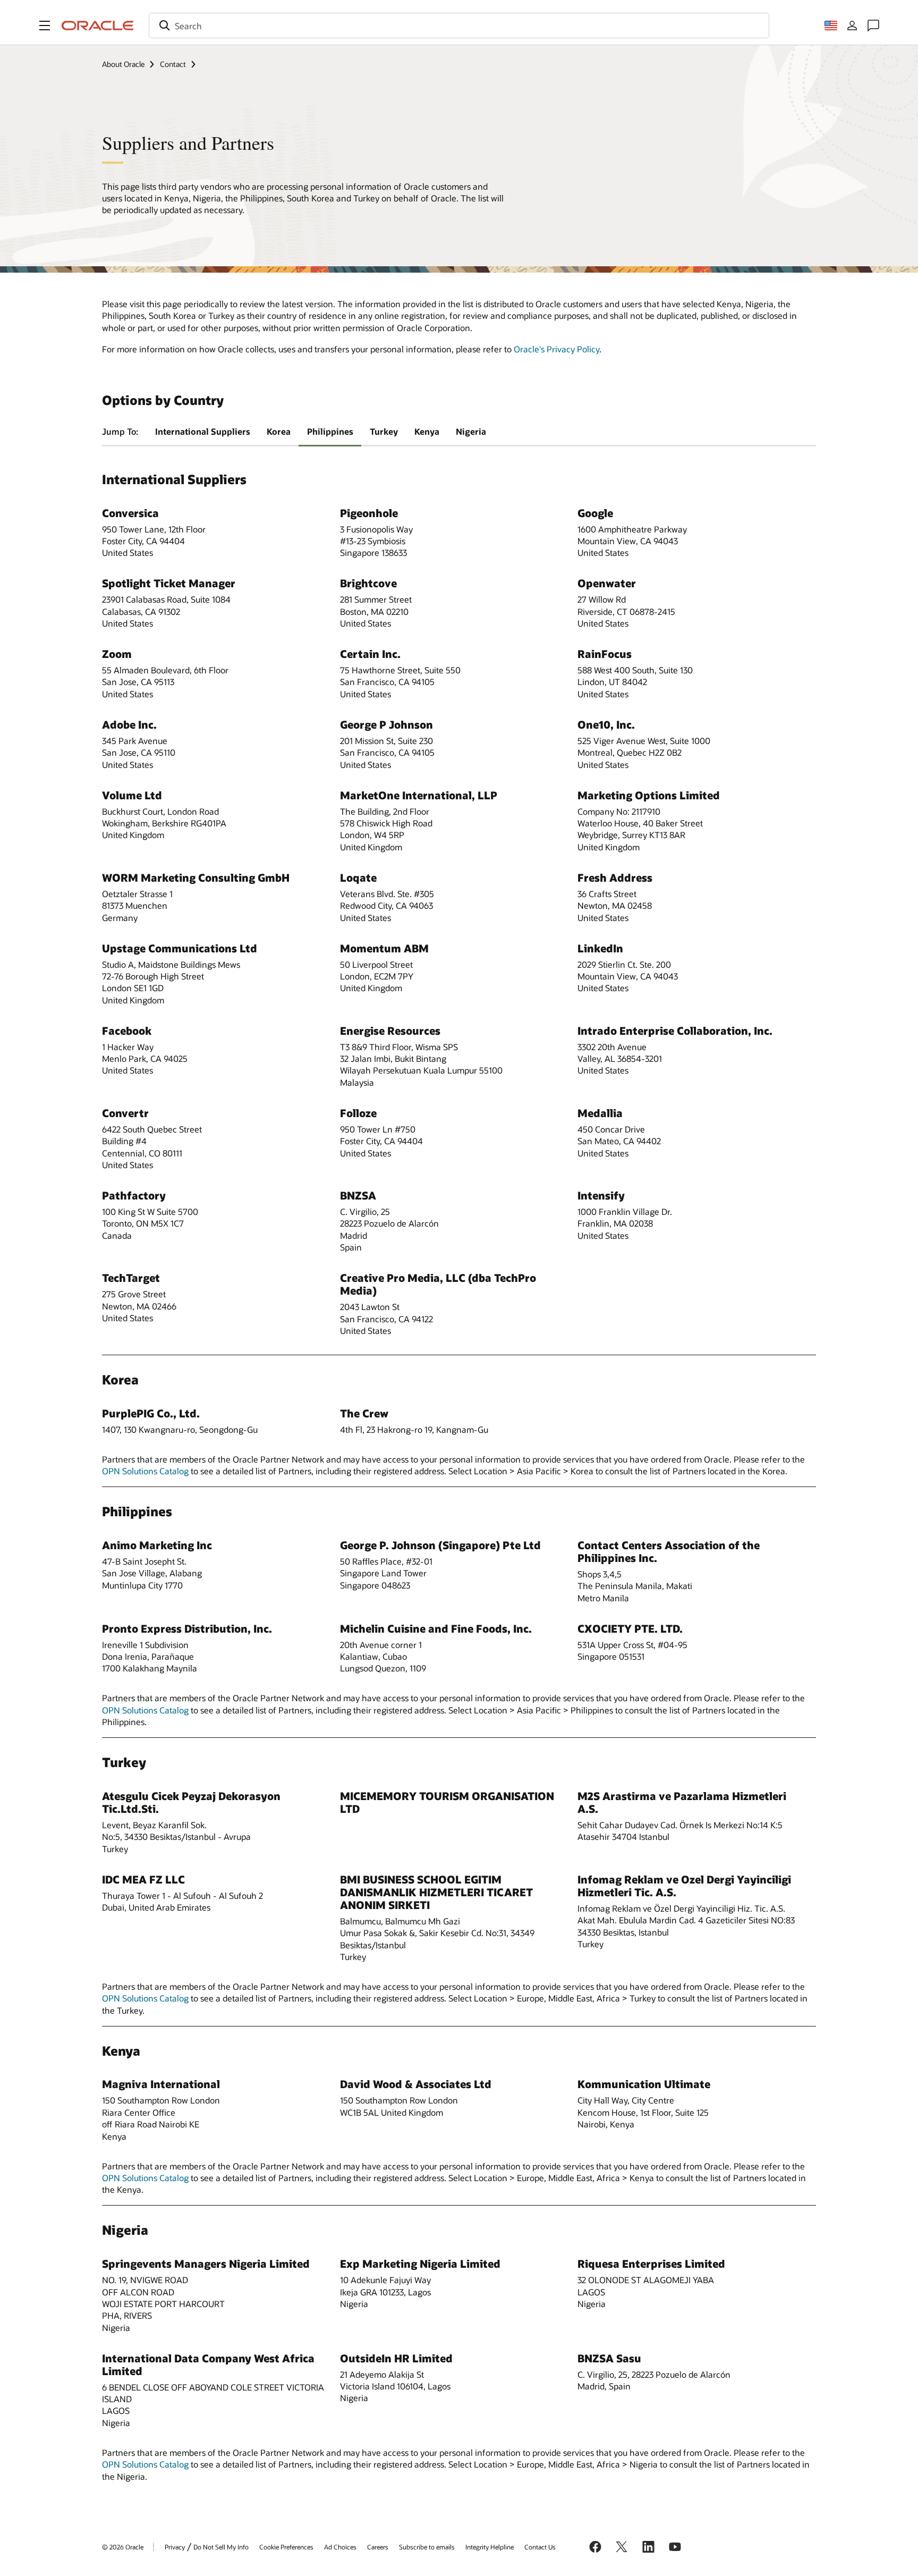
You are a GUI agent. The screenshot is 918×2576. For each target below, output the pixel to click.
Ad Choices (340, 2547)
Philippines (330, 431)
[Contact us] (873, 26)
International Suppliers (203, 431)
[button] (45, 26)
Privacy (175, 2547)
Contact (173, 64)
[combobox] (459, 26)
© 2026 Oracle (123, 2547)
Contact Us (540, 2547)
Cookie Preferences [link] (286, 2547)
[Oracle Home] (98, 26)
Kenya (427, 431)
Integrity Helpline (490, 2547)
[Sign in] (852, 26)
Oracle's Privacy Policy (556, 349)
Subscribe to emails (427, 2547)
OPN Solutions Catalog (145, 1471)
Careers (378, 2547)
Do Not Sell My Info (221, 2547)
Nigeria (471, 431)
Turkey (384, 431)
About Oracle (123, 64)
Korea (279, 431)
